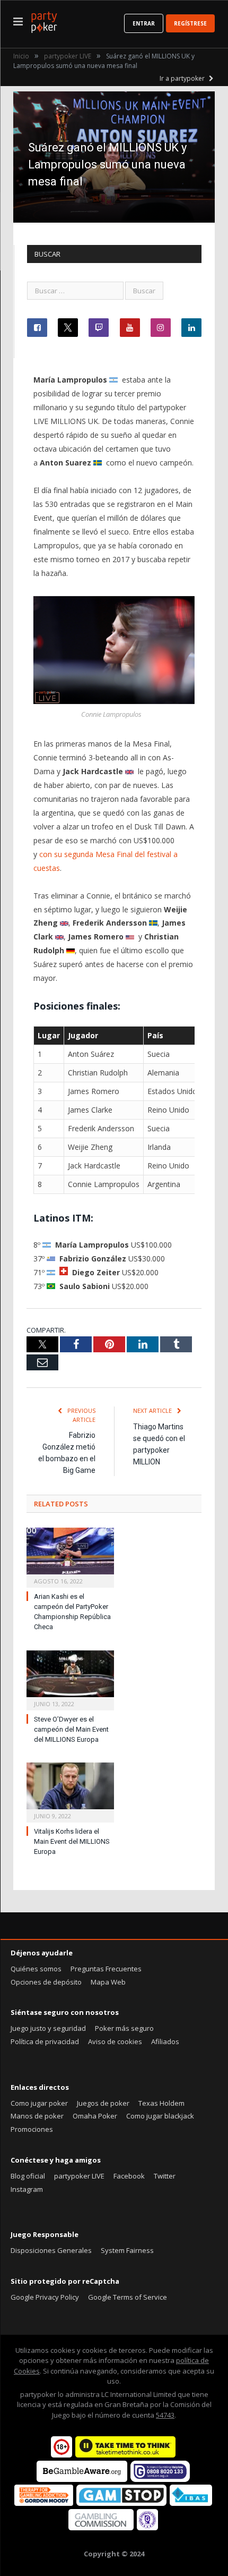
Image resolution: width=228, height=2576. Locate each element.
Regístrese (190, 23)
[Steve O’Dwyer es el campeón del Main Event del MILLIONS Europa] (70, 1679)
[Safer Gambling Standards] (147, 2528)
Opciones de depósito (46, 1982)
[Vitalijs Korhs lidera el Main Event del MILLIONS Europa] (70, 1791)
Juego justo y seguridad (48, 2028)
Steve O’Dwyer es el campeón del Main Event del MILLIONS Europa (71, 1729)
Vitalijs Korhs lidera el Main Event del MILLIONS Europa (72, 1841)
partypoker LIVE (79, 2176)
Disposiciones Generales (51, 2250)
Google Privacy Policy (45, 2297)
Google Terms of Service (128, 2297)
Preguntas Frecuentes (106, 1969)
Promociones (32, 2129)
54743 (165, 2415)
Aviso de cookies (115, 2041)
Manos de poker (37, 2116)
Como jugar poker (39, 2103)
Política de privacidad (45, 2041)
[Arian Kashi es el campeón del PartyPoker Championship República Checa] (70, 1556)
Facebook (129, 2176)
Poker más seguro (124, 2028)
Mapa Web (108, 1982)
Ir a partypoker (183, 78)
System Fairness (127, 2250)
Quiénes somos (36, 1969)
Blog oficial (28, 2176)
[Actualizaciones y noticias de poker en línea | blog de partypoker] (44, 20)
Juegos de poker (103, 2103)
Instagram (27, 2189)
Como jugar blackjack (160, 2116)
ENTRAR (144, 23)
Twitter (165, 2176)
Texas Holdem (161, 2103)
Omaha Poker (95, 2116)
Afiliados (165, 2041)
